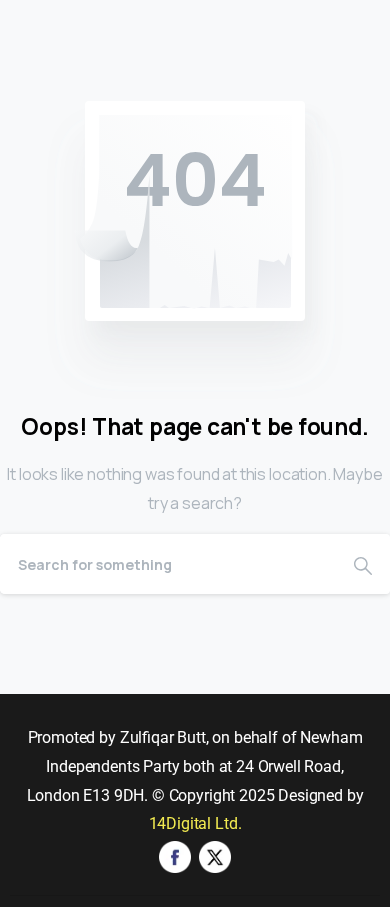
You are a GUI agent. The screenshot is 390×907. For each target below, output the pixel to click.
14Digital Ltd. (195, 823)
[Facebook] (175, 855)
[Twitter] (215, 855)
